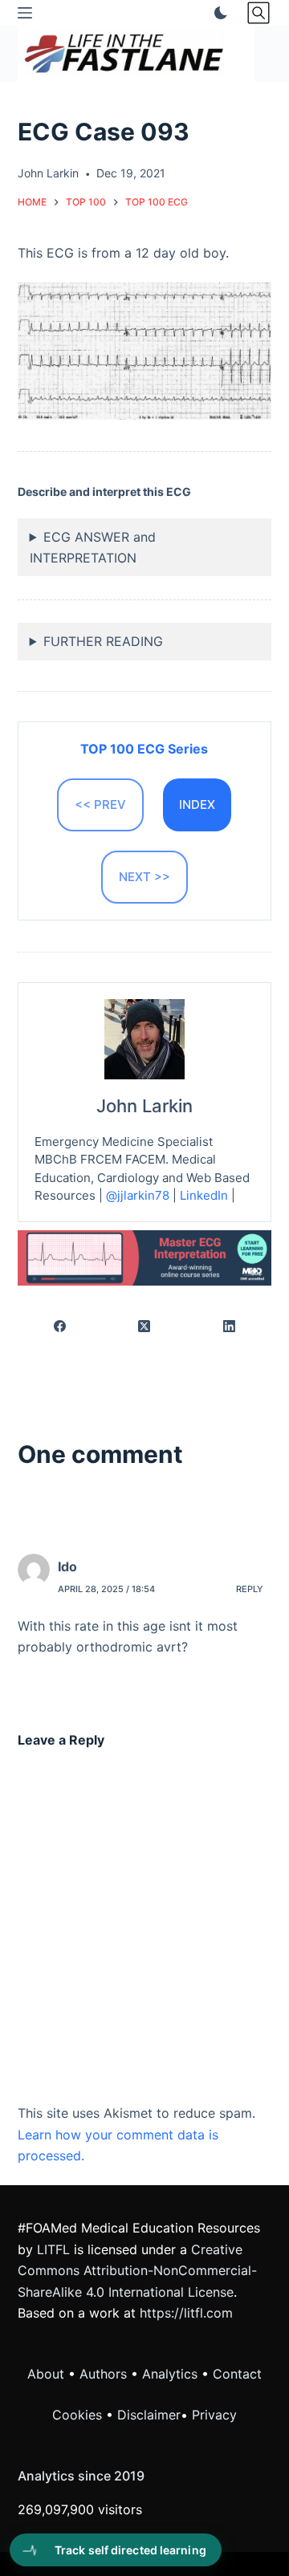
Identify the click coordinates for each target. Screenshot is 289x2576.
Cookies (79, 2415)
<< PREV (100, 804)
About (46, 2374)
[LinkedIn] (229, 1327)
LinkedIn (204, 1195)
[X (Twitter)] (145, 1327)
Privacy (214, 2415)
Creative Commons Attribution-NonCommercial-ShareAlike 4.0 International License (137, 2271)
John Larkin (144, 1106)
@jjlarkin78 (138, 1195)
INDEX (197, 804)
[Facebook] (61, 1327)
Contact (237, 2374)
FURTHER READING (103, 641)
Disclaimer (149, 2415)
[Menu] (25, 13)
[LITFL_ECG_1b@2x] (145, 1257)
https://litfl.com (186, 2313)
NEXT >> (144, 877)
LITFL (53, 2249)
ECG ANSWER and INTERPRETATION (93, 547)
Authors (103, 2374)
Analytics (170, 2374)
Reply (250, 1589)
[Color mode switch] (218, 13)
